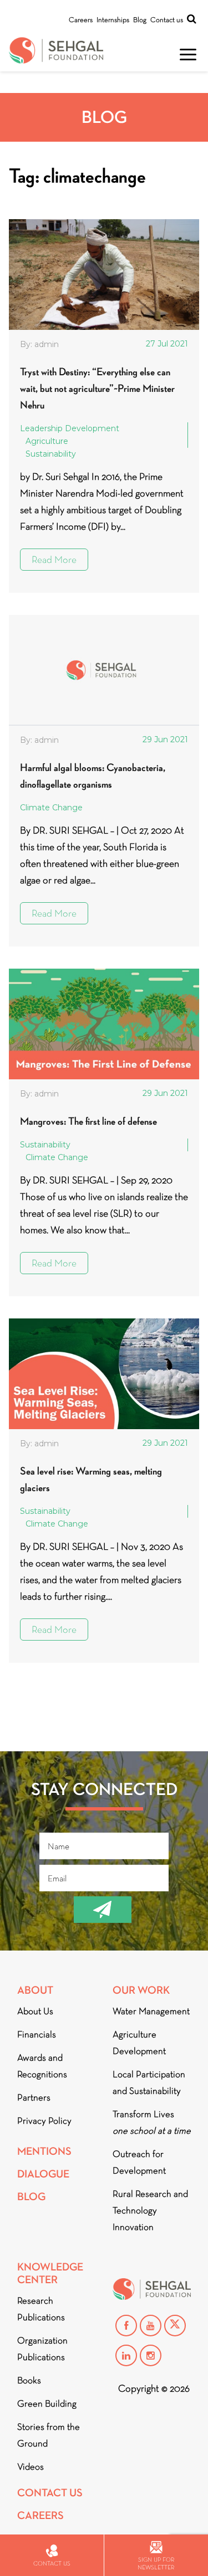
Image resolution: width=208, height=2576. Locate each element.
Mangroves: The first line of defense (88, 1121)
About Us (35, 2011)
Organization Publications (42, 2349)
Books (29, 2380)
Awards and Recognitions (42, 2066)
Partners (34, 2097)
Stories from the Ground (49, 2435)
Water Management (151, 2011)
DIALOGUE (43, 2174)
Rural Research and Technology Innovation (150, 2210)
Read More (54, 560)
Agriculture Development (139, 2043)
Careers (81, 20)
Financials (37, 2034)
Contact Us (50, 2493)
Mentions (44, 2151)
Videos (31, 2467)
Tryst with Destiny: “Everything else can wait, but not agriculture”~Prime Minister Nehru (97, 388)
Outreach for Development (139, 2162)
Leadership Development (70, 428)
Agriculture (47, 441)
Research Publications (41, 2309)
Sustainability (51, 454)
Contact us (167, 20)
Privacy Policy (44, 2121)
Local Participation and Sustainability (149, 2083)
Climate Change (51, 808)
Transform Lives (152, 2122)
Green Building (47, 2404)
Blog (140, 20)
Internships (113, 20)
